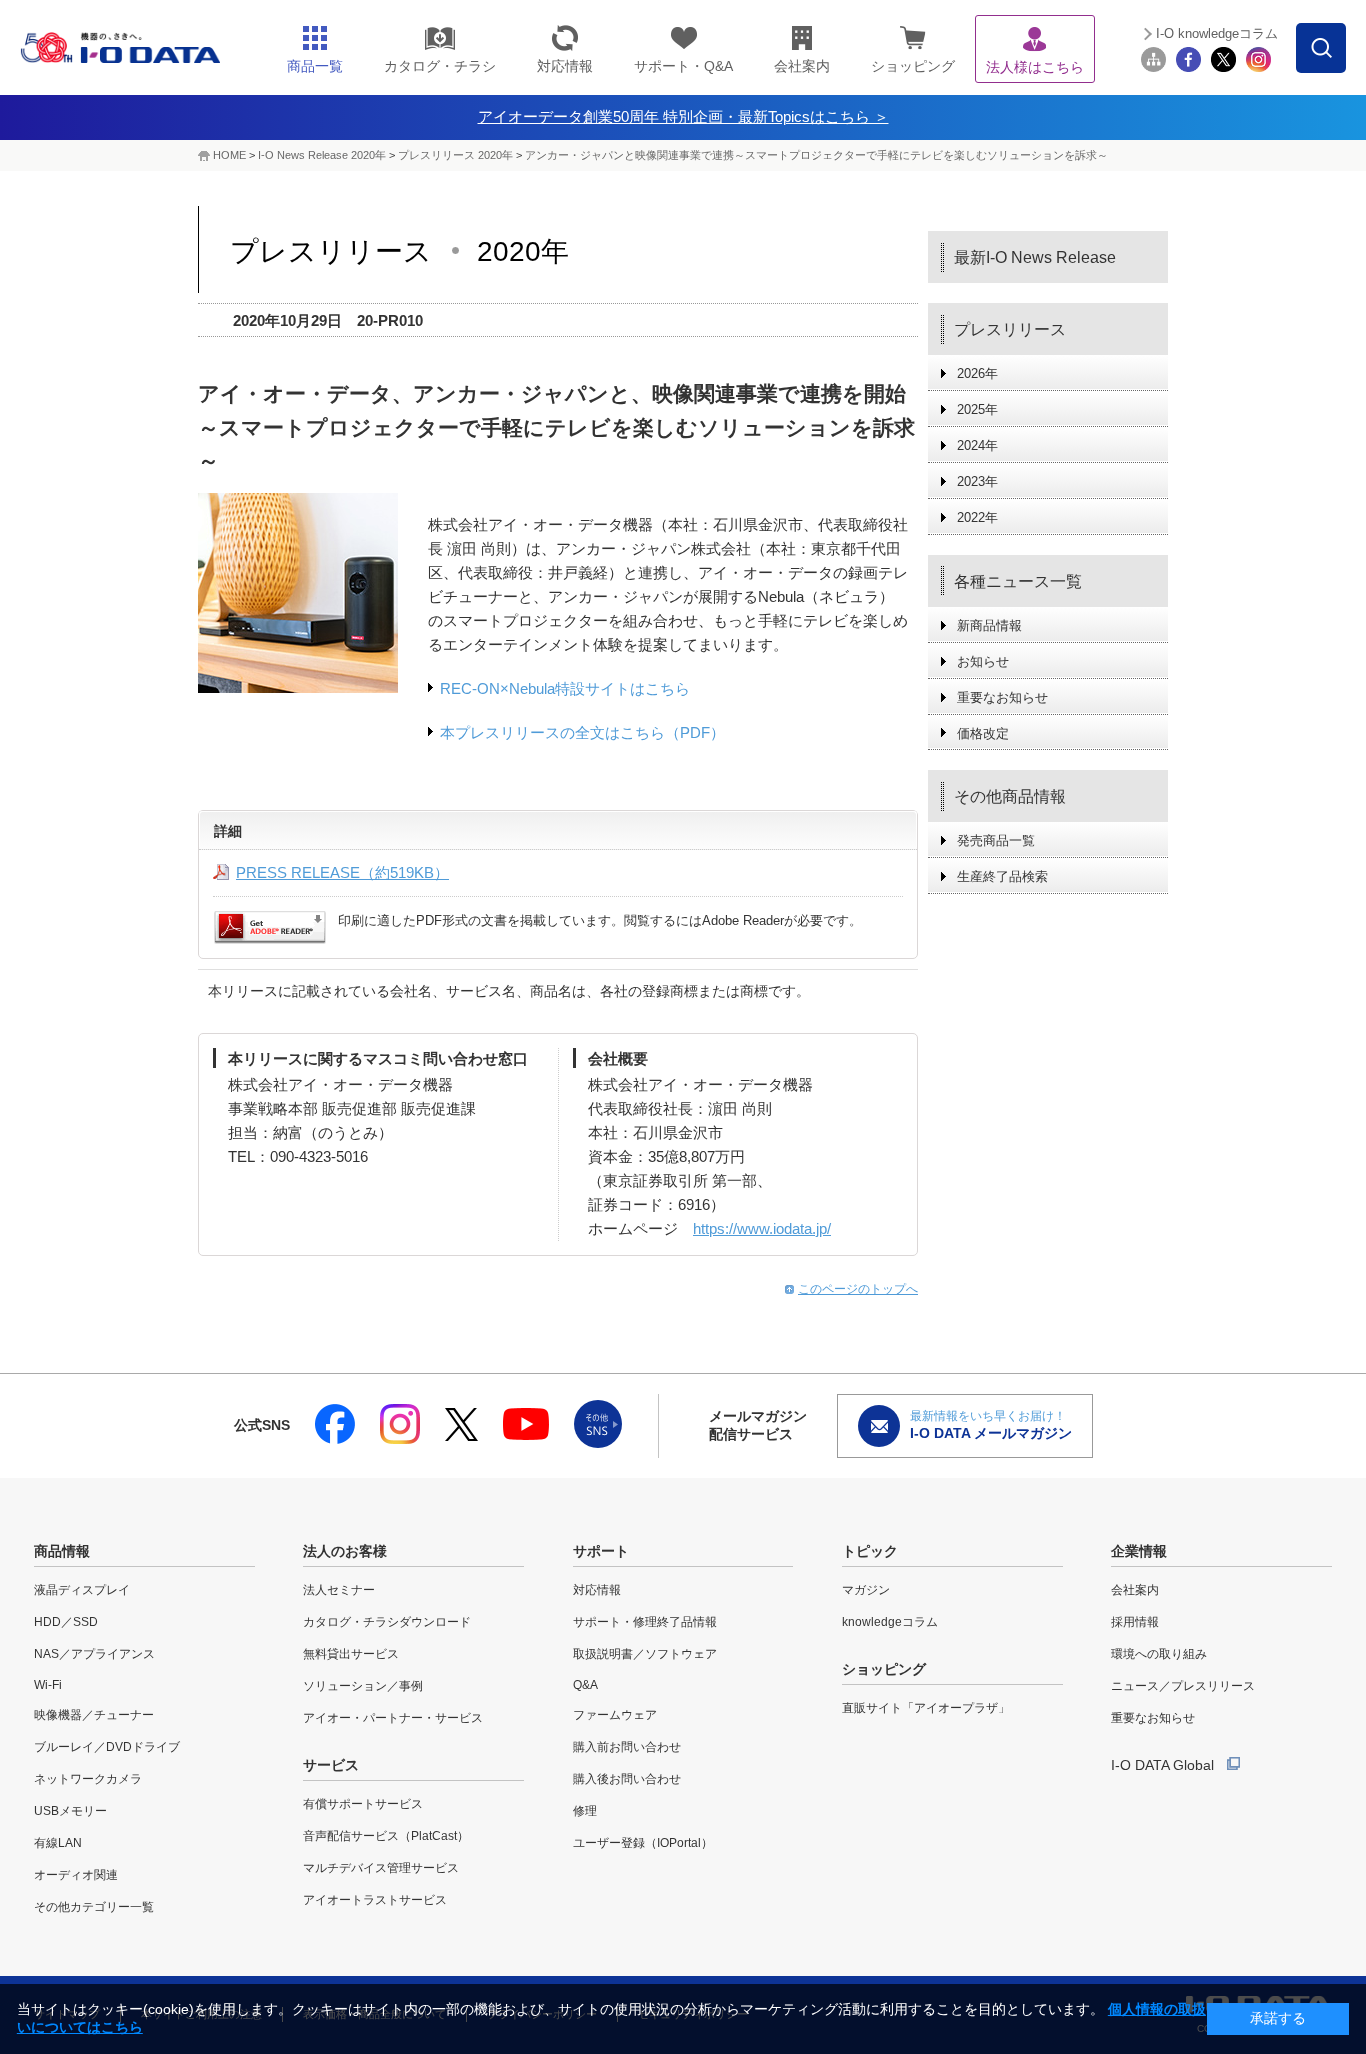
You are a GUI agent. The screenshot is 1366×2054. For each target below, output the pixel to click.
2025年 (977, 409)
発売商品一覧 (996, 840)
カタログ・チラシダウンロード (387, 1622)
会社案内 (1135, 1590)
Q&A (585, 1685)
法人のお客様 (345, 1551)
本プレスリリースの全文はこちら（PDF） (582, 732)
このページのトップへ (858, 1289)
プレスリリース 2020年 (455, 155)
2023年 (977, 481)
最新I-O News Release (1035, 257)
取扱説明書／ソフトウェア (645, 1654)
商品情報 (62, 1551)
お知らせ (983, 661)
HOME (229, 155)
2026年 (977, 373)
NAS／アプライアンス (94, 1654)
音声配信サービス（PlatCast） (386, 1836)
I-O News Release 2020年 (322, 155)
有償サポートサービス (363, 1804)
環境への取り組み (1159, 1654)
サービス (331, 1765)
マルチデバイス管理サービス (381, 1868)
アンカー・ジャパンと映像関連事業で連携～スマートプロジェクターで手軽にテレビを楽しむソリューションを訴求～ (816, 155)
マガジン (866, 1590)
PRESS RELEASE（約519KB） (342, 872)
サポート (601, 1551)
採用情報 (1135, 1622)
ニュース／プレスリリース (1183, 1686)
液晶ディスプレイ (82, 1590)
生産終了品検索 (1002, 876)
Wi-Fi (48, 1685)
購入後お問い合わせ (627, 1779)
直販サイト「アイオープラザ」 (926, 1708)
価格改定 (983, 733)
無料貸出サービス (351, 1654)
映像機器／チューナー (94, 1715)
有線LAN (58, 1843)
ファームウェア (615, 1715)
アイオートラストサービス (375, 1900)
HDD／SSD (66, 1622)
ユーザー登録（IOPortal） (643, 1843)
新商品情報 (989, 625)
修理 (585, 1811)
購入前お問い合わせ (627, 1747)
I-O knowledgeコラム (1217, 33)
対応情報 (597, 1590)
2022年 (977, 517)
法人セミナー (339, 1590)
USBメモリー (70, 1811)
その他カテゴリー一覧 (94, 1907)
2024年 (977, 445)
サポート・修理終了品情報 (645, 1622)
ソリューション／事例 (363, 1686)
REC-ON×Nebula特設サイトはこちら (565, 688)
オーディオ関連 (76, 1875)
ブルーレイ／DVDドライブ (107, 1747)
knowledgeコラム (890, 1622)
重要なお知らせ (1002, 697)
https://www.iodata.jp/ (762, 1228)
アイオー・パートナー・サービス (393, 1718)
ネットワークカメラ (88, 1779)
